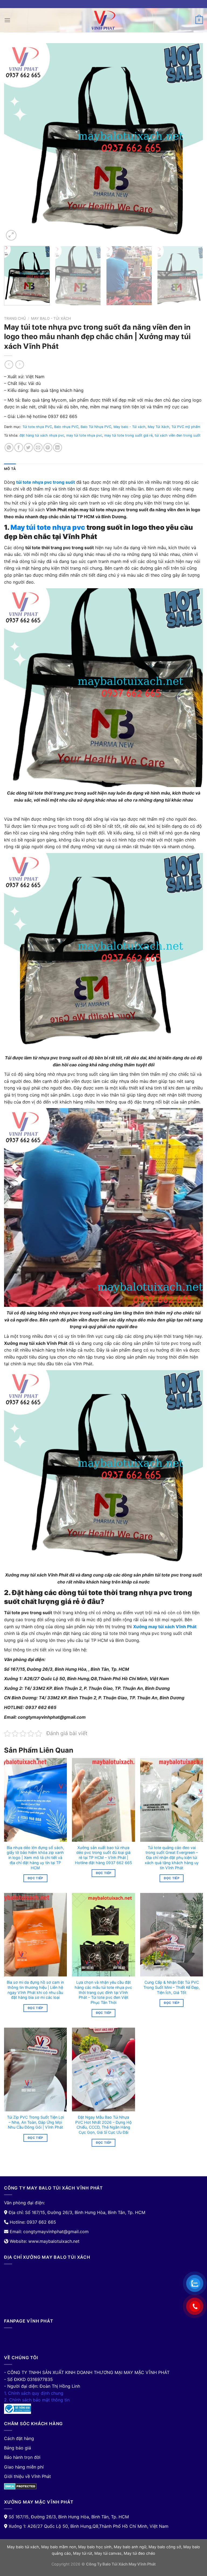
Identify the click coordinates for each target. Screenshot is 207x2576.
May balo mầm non (59, 2547)
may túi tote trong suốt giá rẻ (128, 435)
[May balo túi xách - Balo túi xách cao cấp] (103, 20)
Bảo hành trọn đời (22, 2457)
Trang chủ (15, 318)
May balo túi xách (23, 2547)
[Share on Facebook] (19, 448)
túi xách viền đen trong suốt (178, 435)
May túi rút (83, 2553)
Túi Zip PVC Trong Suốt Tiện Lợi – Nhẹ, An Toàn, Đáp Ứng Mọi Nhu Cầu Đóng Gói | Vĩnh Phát (35, 2122)
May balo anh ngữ (130, 2547)
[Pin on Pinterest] (48, 448)
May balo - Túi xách (51, 318)
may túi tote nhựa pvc (84, 435)
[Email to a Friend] (38, 448)
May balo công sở (165, 2547)
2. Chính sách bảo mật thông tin (37, 2400)
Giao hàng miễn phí (24, 2467)
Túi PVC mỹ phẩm (186, 427)
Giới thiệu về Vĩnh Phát (27, 2476)
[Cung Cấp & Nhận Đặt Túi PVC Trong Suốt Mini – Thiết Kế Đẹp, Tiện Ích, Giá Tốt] (172, 1935)
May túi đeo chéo (139, 2553)
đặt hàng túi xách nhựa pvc (42, 435)
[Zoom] (11, 235)
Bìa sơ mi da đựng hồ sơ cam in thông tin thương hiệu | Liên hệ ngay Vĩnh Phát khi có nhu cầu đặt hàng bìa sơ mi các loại (35, 1990)
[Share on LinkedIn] (58, 448)
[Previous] (15, 142)
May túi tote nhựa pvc (48, 527)
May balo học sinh (95, 2547)
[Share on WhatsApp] (9, 448)
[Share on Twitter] (28, 448)
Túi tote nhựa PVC (37, 427)
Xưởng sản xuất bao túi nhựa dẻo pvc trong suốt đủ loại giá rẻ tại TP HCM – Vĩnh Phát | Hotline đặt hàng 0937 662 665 (103, 1855)
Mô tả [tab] (10, 469)
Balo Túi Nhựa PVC (96, 427)
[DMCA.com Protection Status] (20, 2486)
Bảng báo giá (18, 2448)
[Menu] (7, 20)
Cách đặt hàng (19, 2438)
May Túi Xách (158, 427)
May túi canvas (108, 2553)
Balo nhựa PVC (66, 427)
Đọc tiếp (35, 1878)
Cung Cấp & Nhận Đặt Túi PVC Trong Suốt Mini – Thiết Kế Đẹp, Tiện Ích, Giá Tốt (172, 1987)
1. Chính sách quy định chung (34, 2393)
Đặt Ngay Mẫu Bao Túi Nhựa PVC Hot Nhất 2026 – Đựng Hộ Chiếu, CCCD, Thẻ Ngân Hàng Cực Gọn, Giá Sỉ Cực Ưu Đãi (103, 2125)
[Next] (192, 142)
